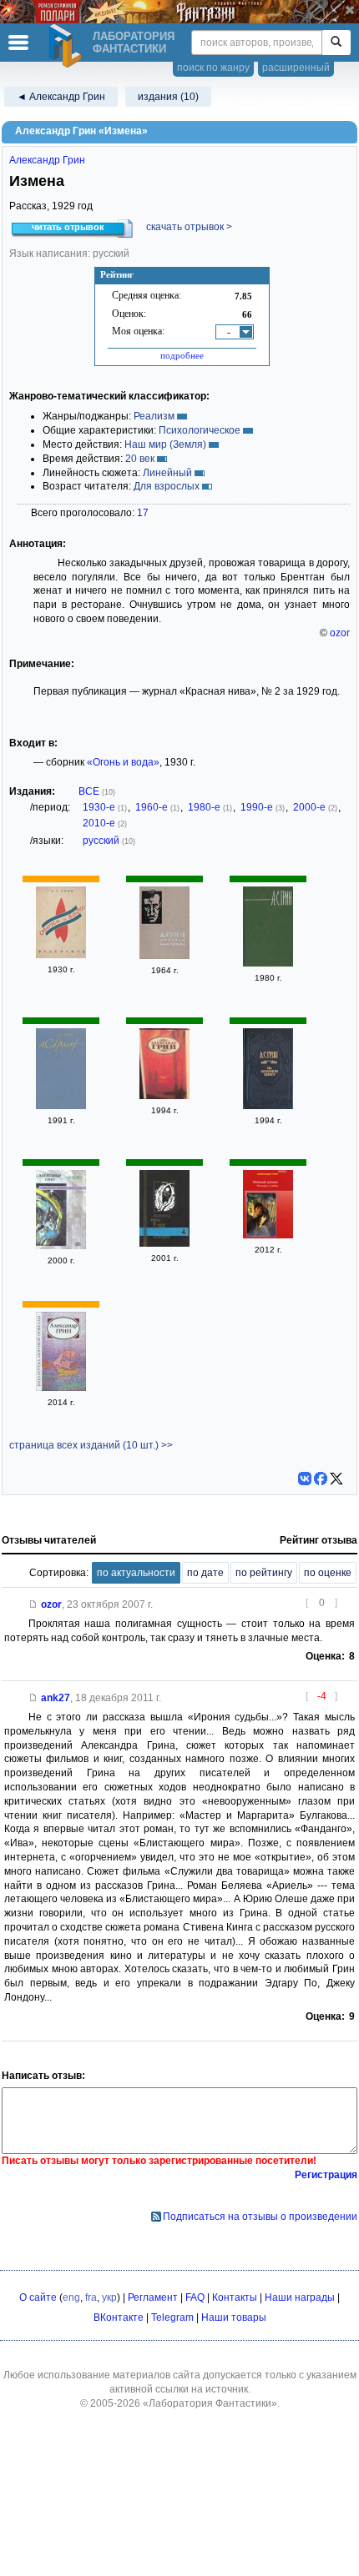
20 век (140, 459)
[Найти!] (336, 43)
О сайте (38, 2297)
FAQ (195, 2297)
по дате (205, 1573)
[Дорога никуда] (164, 1096)
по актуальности (136, 1573)
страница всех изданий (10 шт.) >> (91, 1445)
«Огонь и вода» (123, 762)
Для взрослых (167, 486)
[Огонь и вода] (61, 955)
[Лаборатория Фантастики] (68, 46)
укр (109, 2297)
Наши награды (300, 2297)
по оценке (328, 1573)
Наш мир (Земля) (165, 444)
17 (143, 513)
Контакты (235, 2297)
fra (91, 2297)
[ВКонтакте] (305, 1479)
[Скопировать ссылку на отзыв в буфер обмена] (33, 1604)
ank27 (56, 1698)
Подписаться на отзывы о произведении (260, 2217)
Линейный (167, 473)
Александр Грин (47, 160)
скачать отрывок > (189, 227)
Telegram (172, 2317)
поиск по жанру (213, 68)
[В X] (336, 1479)
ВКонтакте (119, 2317)
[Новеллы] (61, 1388)
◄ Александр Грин (61, 97)
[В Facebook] (321, 1479)
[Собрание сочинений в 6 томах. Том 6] (268, 963)
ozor (340, 633)
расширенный (296, 68)
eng (71, 2297)
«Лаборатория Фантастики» (210, 2403)
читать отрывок (68, 227)
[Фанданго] (61, 1246)
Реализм (154, 416)
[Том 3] (61, 1106)
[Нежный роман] (268, 1235)
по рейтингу (264, 1573)
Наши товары (234, 2317)
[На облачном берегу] (268, 1106)
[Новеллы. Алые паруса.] (164, 956)
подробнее (182, 355)
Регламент (153, 2297)
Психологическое (200, 430)
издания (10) (168, 97)
